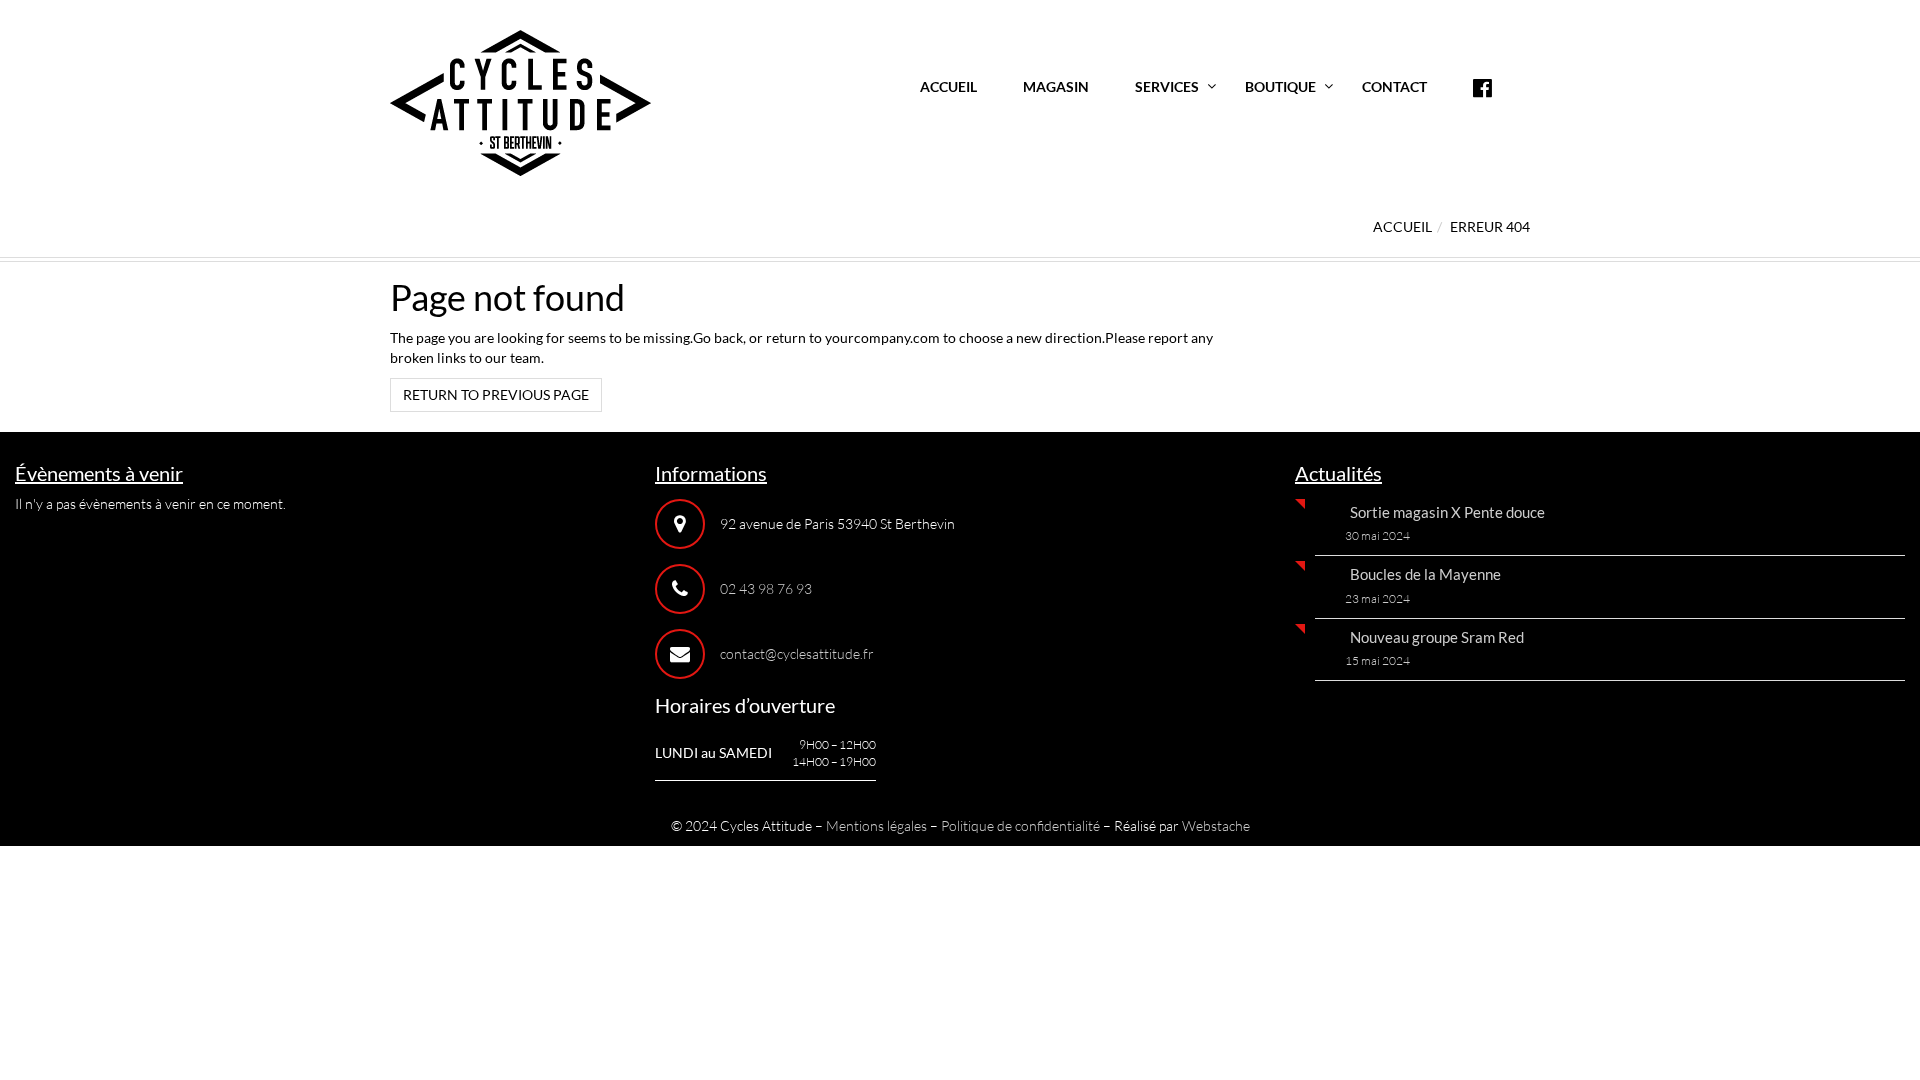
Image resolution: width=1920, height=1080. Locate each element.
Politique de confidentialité (1020, 825)
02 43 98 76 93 (766, 588)
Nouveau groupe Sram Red (1437, 637)
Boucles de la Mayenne (1425, 574)
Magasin (1056, 86)
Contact (1394, 86)
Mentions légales (876, 825)
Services (1167, 86)
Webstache (1216, 825)
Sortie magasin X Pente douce (1447, 512)
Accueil (948, 86)
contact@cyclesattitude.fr (797, 653)
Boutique (1280, 86)
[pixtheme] (520, 101)
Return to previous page (496, 394)
